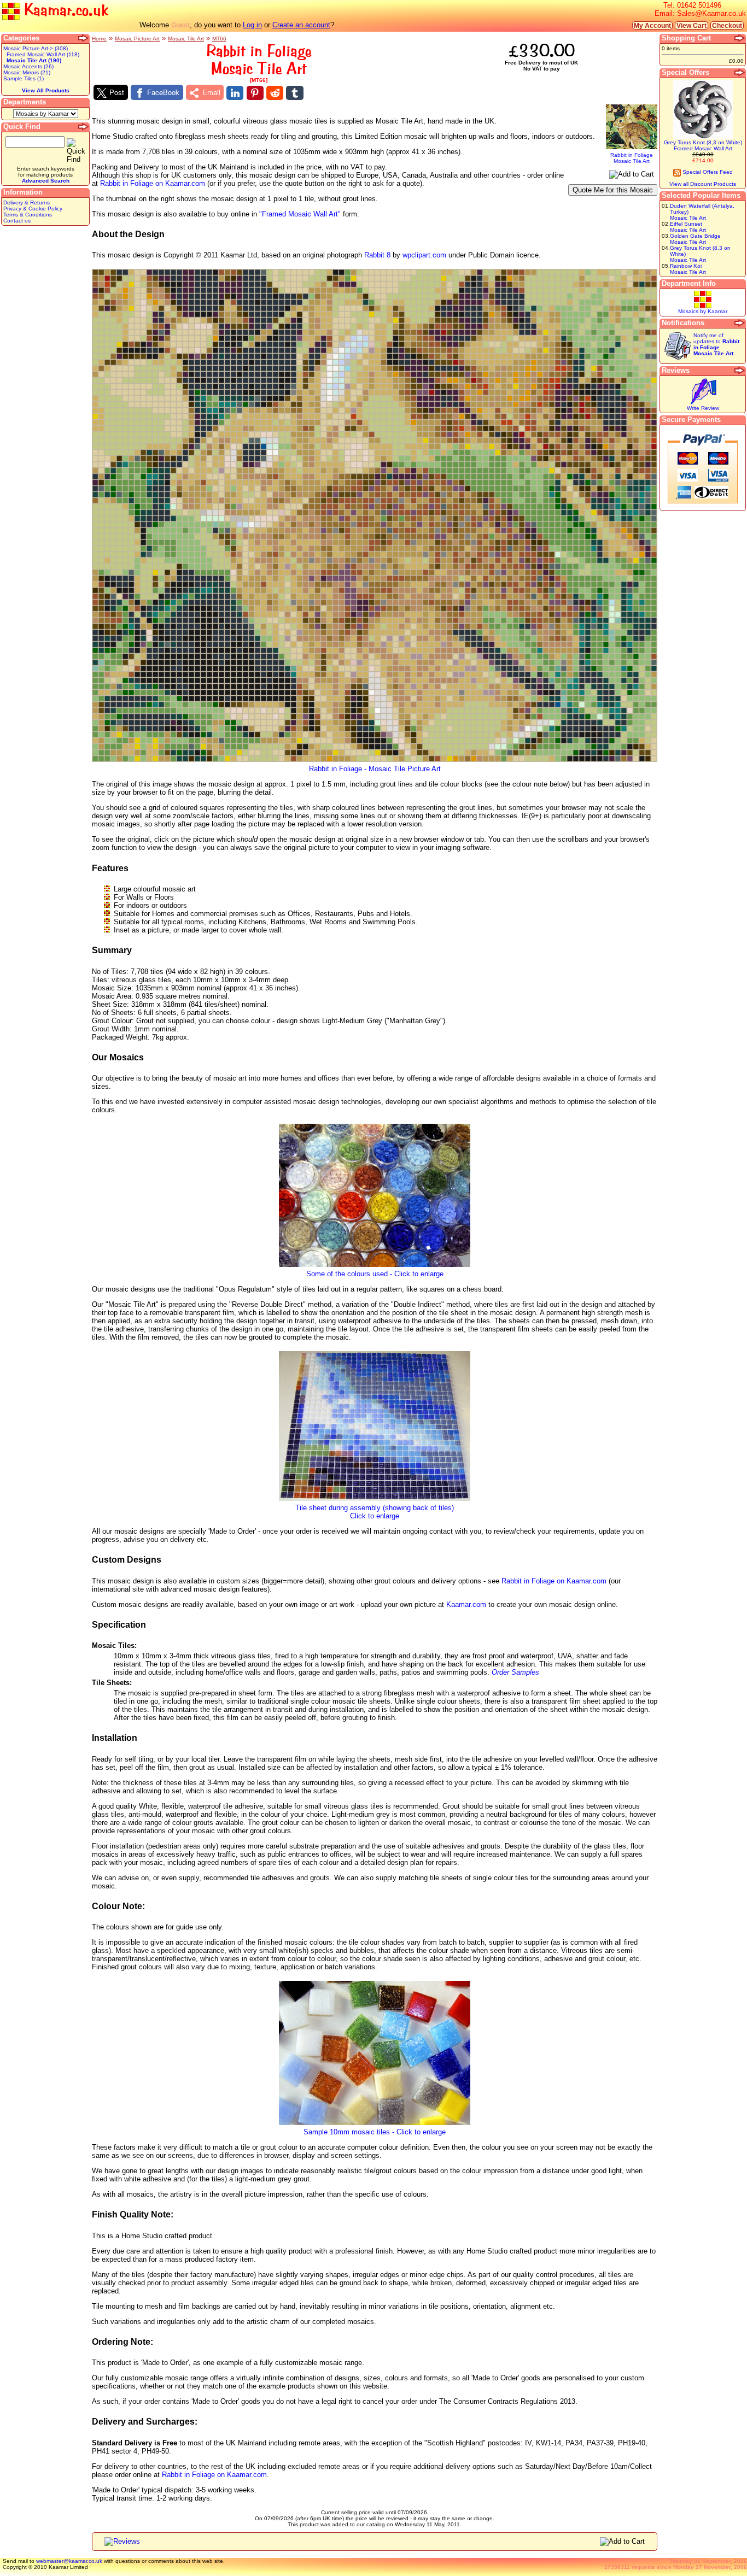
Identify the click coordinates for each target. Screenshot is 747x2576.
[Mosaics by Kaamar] (703, 306)
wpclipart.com (424, 255)
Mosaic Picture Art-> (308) (36, 48)
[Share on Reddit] (275, 93)
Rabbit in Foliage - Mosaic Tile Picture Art (375, 769)
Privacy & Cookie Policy (33, 209)
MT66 (219, 39)
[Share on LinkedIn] (235, 93)
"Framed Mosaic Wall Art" (300, 214)
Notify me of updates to (716, 344)
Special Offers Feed (707, 172)
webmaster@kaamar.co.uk (69, 2561)
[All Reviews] (740, 371)
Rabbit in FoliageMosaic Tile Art (632, 158)
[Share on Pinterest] (255, 93)
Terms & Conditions (28, 215)
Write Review (703, 408)
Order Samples (515, 1672)
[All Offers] (740, 73)
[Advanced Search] (84, 127)
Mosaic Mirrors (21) (27, 72)
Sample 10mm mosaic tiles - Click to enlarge (375, 2132)
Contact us (17, 221)
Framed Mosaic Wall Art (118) (43, 54)
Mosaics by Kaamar (703, 311)
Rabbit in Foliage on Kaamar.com (153, 183)
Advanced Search (46, 181)
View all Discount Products (703, 184)
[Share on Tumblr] (294, 93)
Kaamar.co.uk (64, 10)
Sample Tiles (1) (24, 78)
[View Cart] (740, 38)
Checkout (727, 25)
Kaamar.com (466, 1604)
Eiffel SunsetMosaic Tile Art (688, 227)
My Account (652, 25)
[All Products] (84, 38)
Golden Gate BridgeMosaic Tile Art (695, 239)
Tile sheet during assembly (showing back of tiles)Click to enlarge (375, 1512)
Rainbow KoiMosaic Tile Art (688, 269)
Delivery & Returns (27, 203)
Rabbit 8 (377, 255)
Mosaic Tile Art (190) (34, 60)
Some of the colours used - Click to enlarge (375, 1274)
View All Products (46, 90)
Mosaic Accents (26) (28, 66)
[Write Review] (703, 403)
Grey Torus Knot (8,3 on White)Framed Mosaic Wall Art (703, 145)
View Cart (691, 25)
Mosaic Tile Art (186, 39)
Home (99, 39)
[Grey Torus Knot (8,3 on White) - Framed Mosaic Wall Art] (703, 137)
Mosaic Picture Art (137, 39)
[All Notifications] (740, 323)
